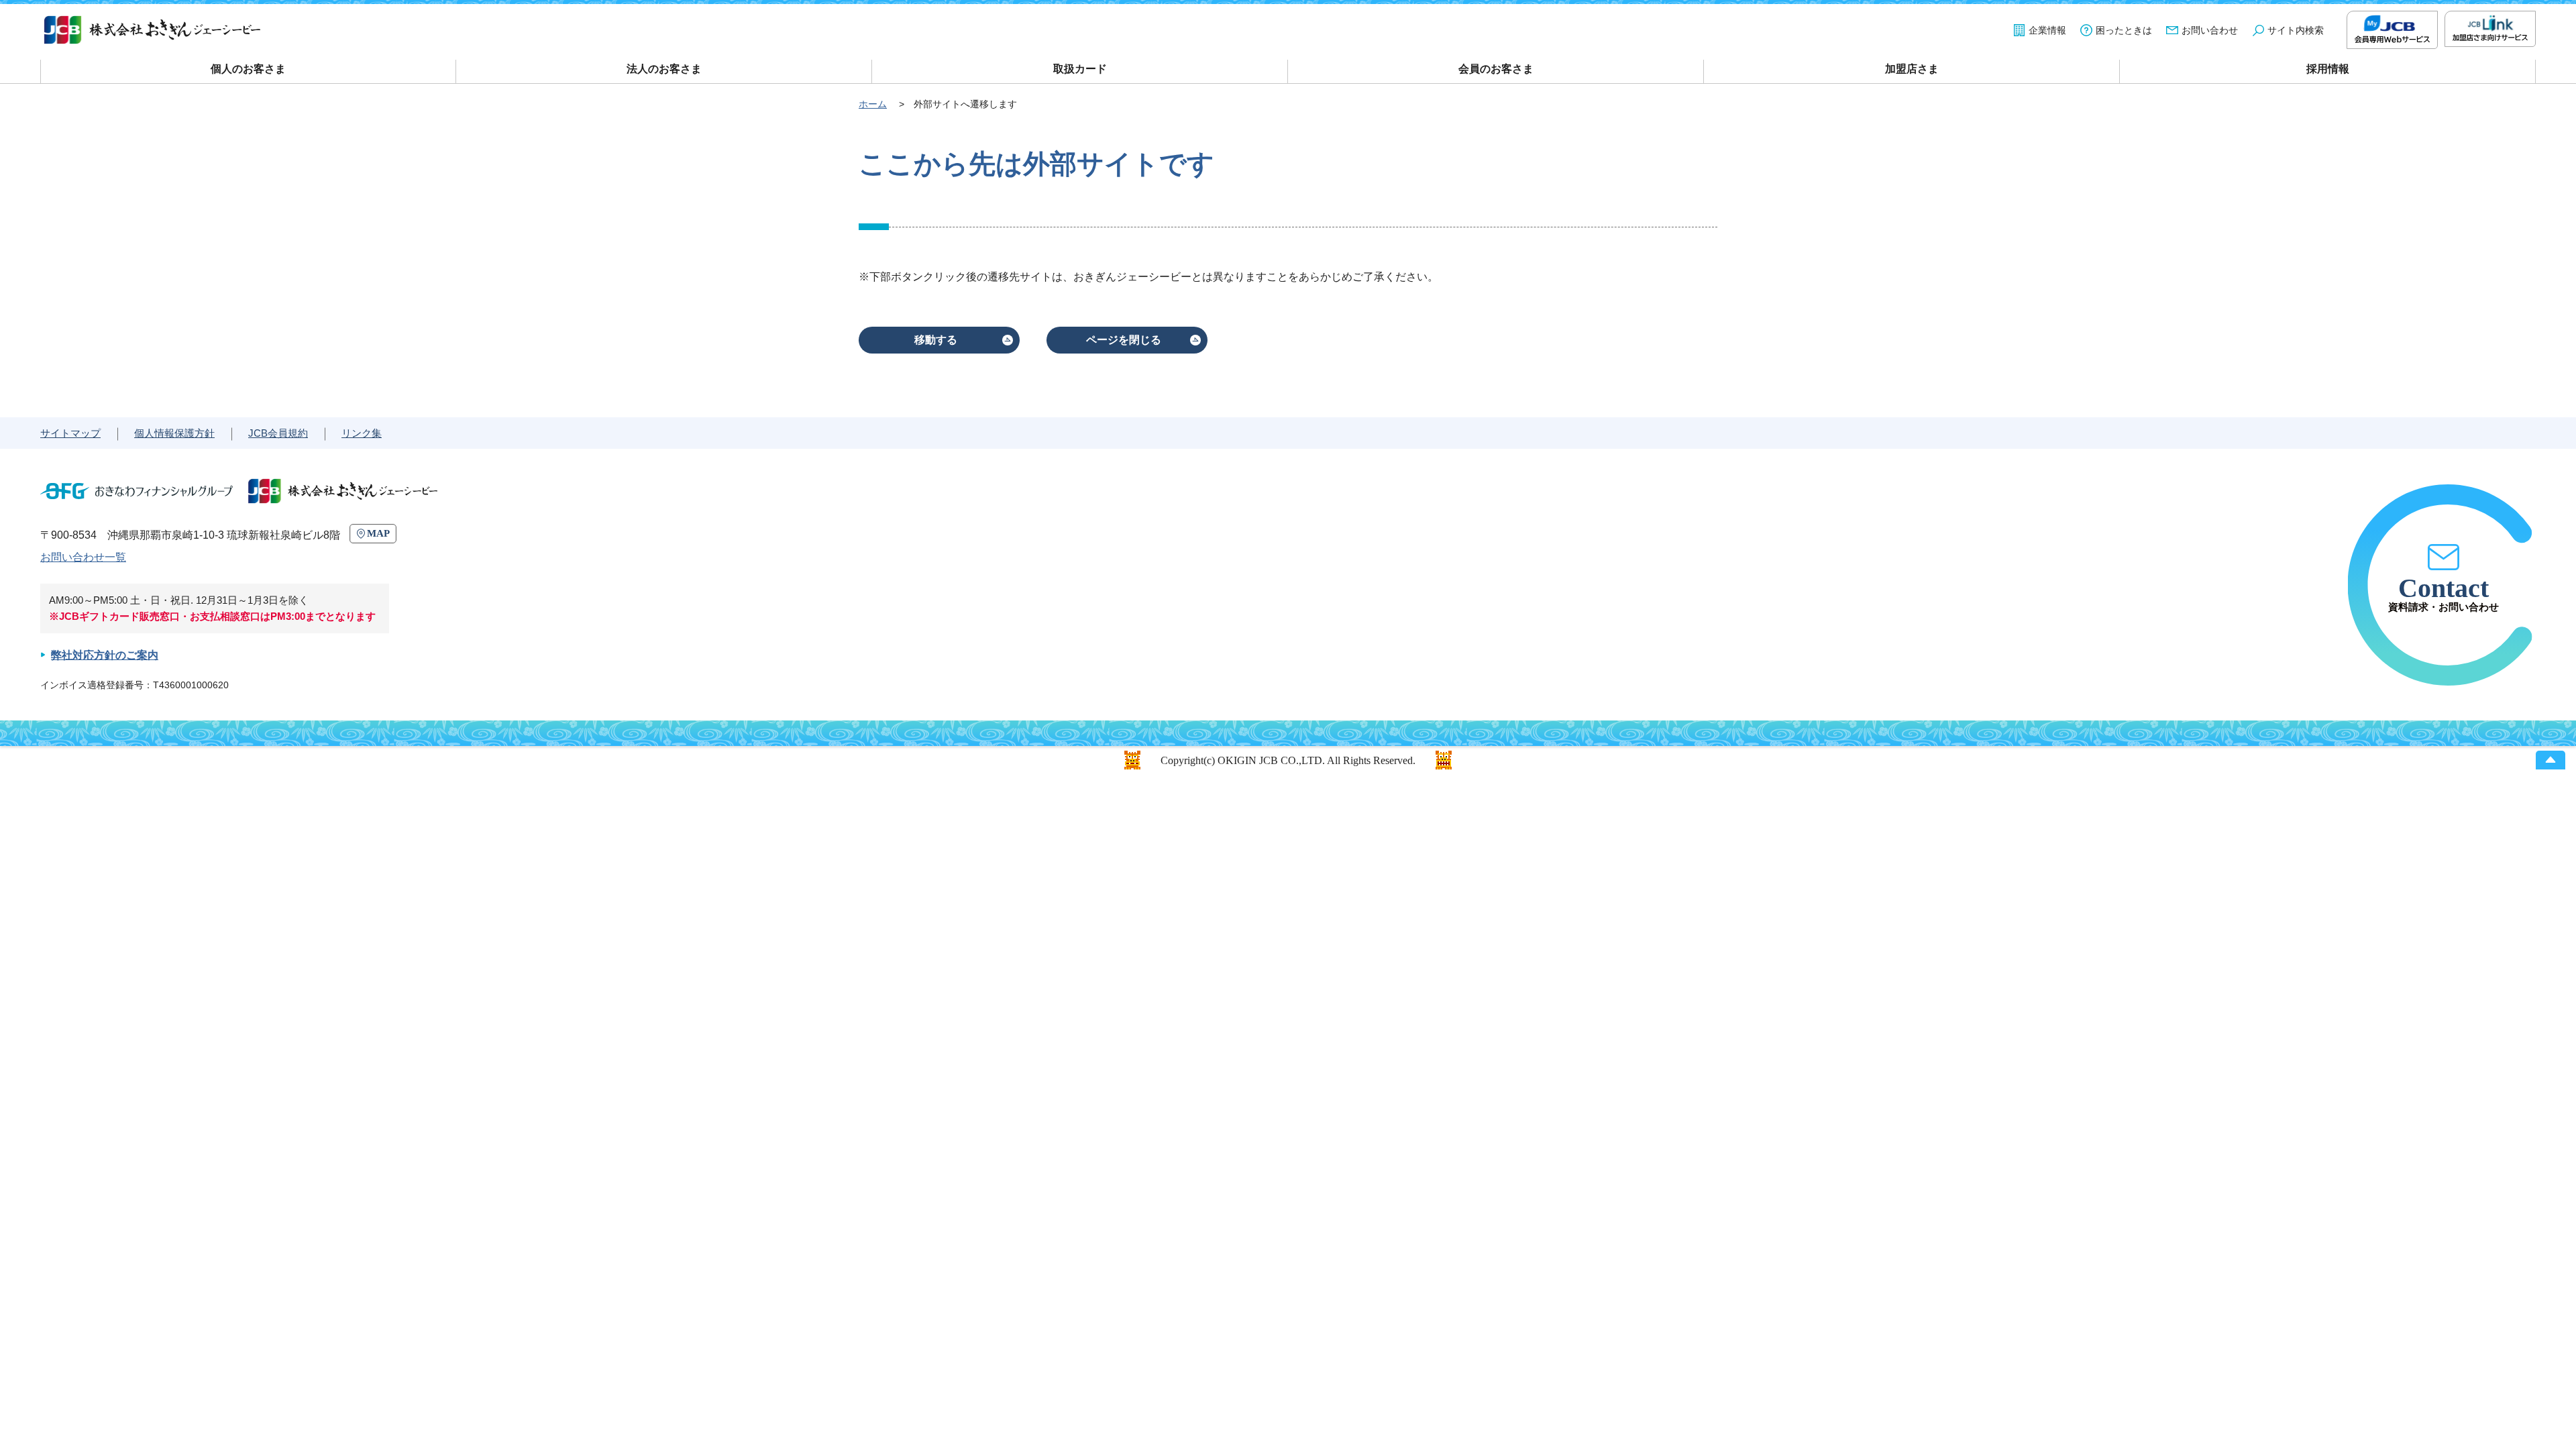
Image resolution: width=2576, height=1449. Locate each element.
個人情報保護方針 (174, 433)
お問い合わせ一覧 (83, 557)
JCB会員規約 (278, 433)
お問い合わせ (2210, 30)
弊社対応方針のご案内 (105, 655)
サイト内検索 (2296, 30)
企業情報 (2047, 30)
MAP (378, 533)
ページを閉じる (1124, 340)
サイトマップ (70, 433)
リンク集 (362, 433)
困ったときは (2124, 30)
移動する (936, 340)
